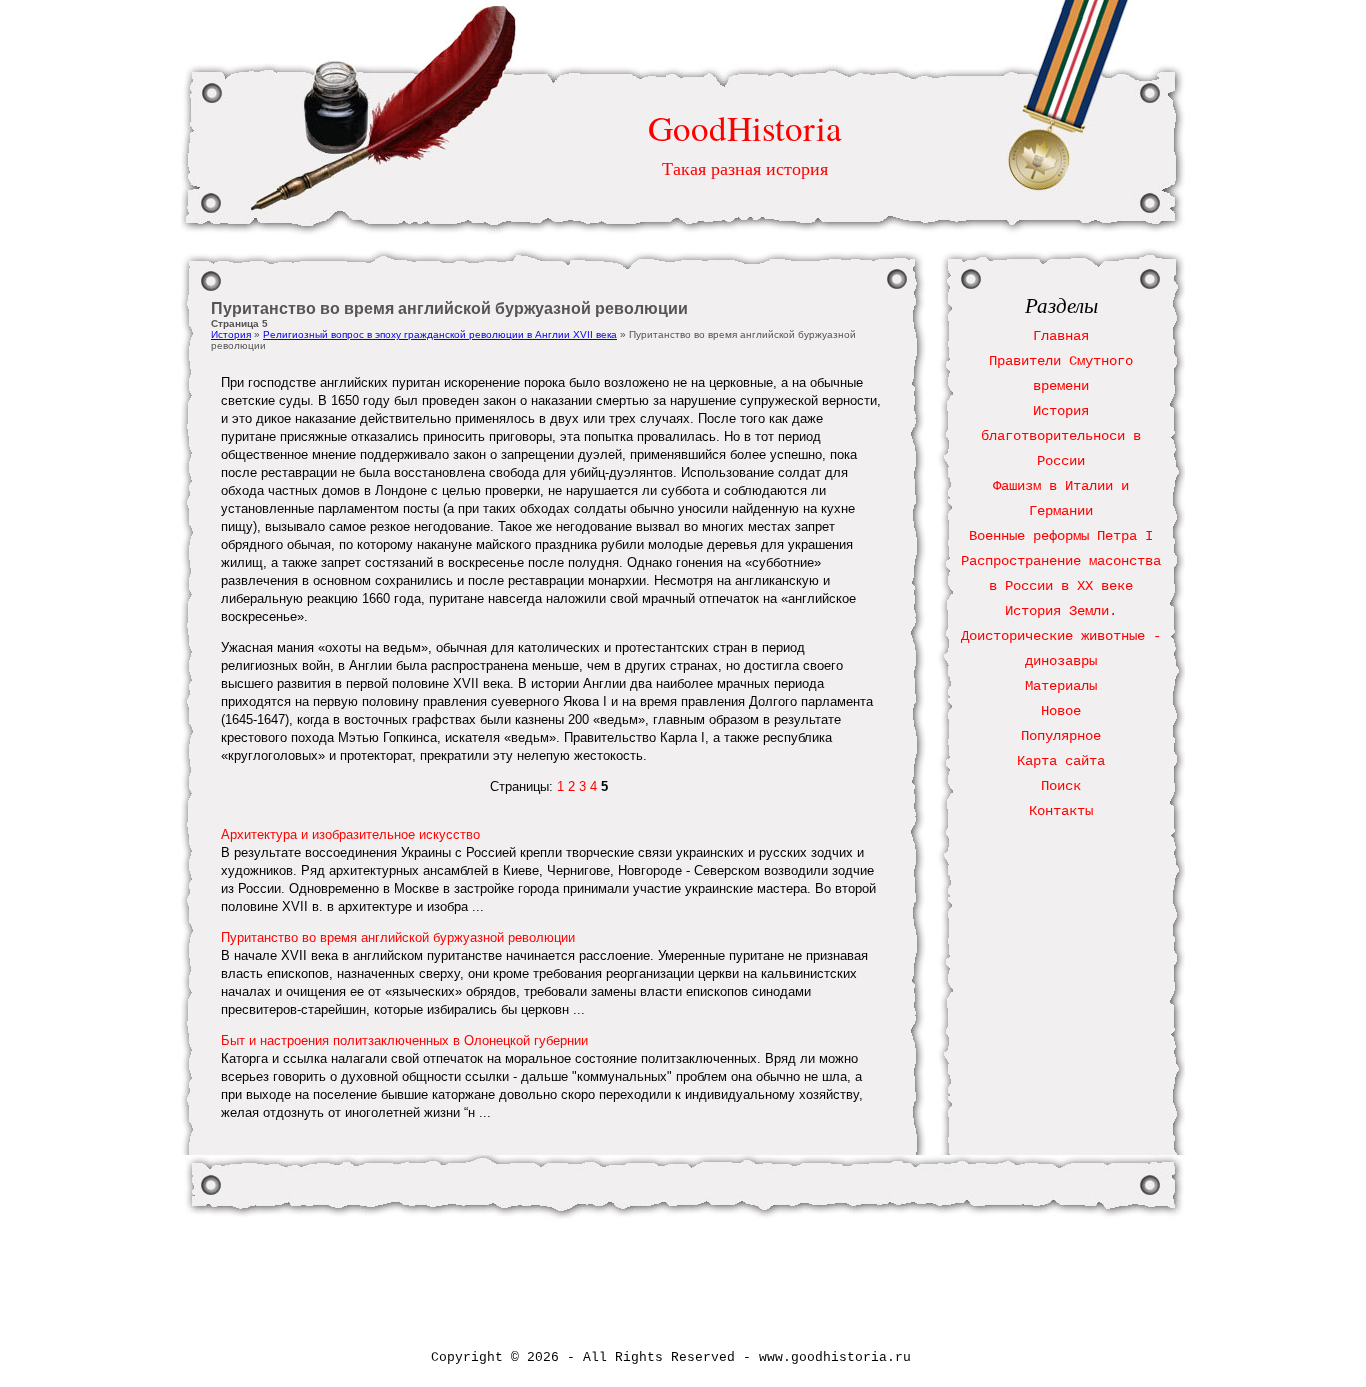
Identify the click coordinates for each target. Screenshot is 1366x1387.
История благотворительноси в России (1061, 436)
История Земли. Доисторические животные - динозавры (1061, 636)
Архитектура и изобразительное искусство (350, 834)
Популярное (1061, 736)
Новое (1061, 711)
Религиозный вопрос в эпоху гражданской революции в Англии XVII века (440, 334)
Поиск (1061, 786)
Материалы (1061, 686)
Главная (1061, 336)
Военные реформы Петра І (1061, 536)
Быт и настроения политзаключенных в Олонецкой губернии (404, 1040)
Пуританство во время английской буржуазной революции (398, 937)
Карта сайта (1061, 761)
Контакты (1061, 811)
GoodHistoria (745, 127)
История (231, 334)
